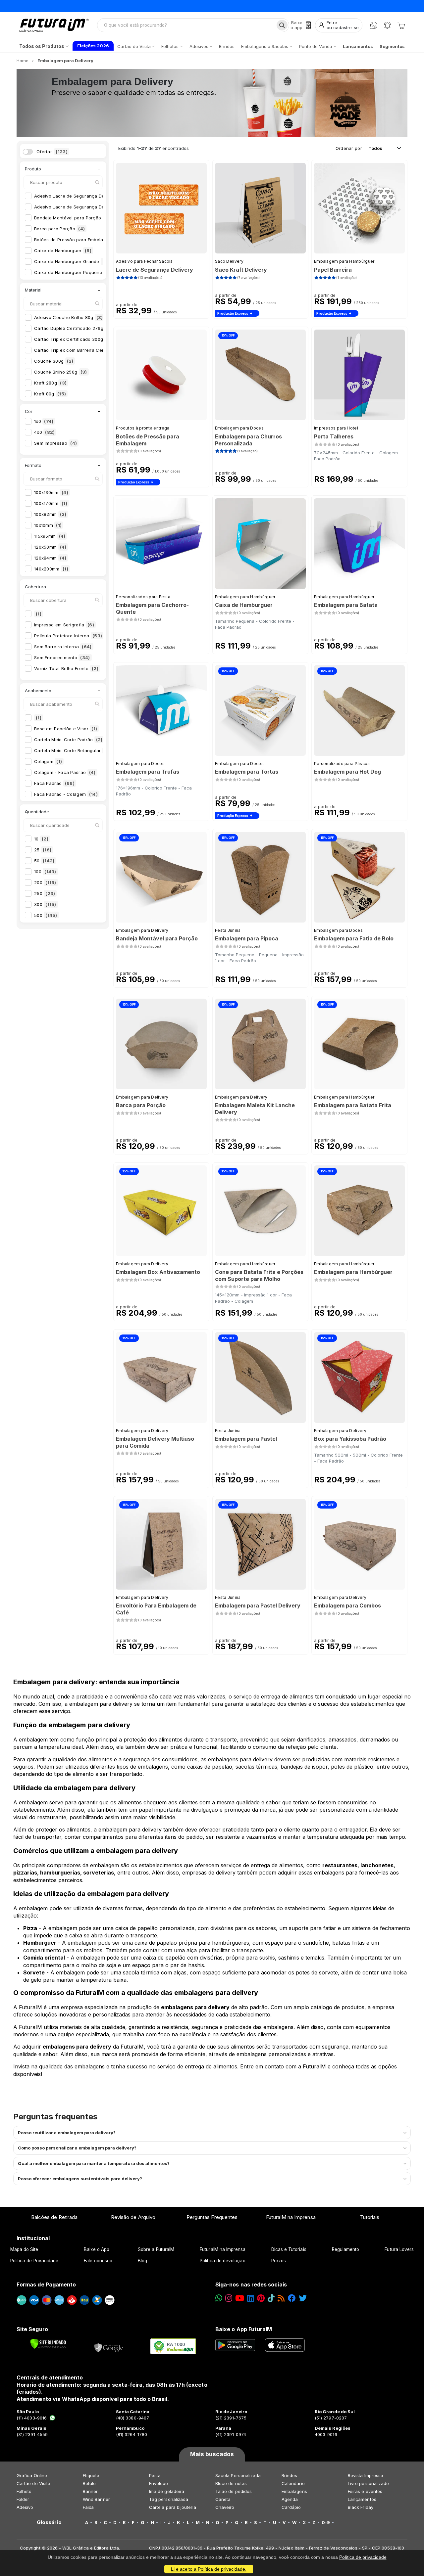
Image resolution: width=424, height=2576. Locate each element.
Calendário (293, 2483)
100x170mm (51, 503)
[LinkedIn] (251, 2298)
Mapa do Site (24, 2249)
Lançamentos (362, 2499)
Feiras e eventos (365, 2491)
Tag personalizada (169, 2499)
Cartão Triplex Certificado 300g (75, 339)
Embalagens (294, 2491)
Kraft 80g (50, 394)
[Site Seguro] (109, 2346)
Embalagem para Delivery (142, 930)
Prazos (279, 2261)
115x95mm (50, 536)
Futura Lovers (399, 2249)
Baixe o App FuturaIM (244, 2329)
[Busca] (282, 25)
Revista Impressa (366, 2475)
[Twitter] (303, 2298)
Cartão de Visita (33, 2483)
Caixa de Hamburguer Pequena (73, 272)
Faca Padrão (54, 783)
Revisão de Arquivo (133, 2217)
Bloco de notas (231, 2483)
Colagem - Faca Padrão (65, 772)
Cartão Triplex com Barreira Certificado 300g (90, 350)
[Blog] (281, 2298)
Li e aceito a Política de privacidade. (209, 2569)
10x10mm (48, 525)
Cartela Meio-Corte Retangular (72, 750)
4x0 (44, 432)
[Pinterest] (261, 2298)
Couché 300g (54, 361)
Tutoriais (370, 2217)
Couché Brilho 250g (61, 372)
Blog (142, 2261)
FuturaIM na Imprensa (291, 2217)
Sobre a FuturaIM (156, 2249)
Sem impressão (55, 443)
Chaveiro (225, 2507)
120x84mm (50, 558)
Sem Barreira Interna (63, 647)
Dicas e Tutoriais (289, 2249)
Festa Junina (228, 930)
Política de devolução (222, 2261)
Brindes (289, 2475)
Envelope (159, 2483)
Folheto (24, 2491)
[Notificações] (387, 25)
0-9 (326, 2522)
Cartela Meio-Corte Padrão (68, 740)
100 (45, 872)
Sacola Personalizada (238, 2475)
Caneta (223, 2499)
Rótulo (89, 2483)
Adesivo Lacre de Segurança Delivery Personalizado (96, 207)
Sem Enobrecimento (62, 657)
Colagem (48, 761)
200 (45, 882)
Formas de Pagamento (46, 2284)
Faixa (88, 2507)
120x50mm (50, 547)
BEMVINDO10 (264, 6)
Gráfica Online (32, 2475)
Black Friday (361, 2507)
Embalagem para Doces (239, 428)
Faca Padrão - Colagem (66, 794)
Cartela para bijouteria (173, 2507)
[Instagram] (229, 2298)
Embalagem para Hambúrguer (344, 261)
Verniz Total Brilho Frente (66, 668)
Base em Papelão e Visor (66, 729)
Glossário (49, 2522)
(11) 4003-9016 (32, 2418)
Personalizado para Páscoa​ (342, 764)
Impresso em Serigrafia (64, 625)
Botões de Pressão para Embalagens (78, 240)
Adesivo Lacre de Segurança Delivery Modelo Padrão (97, 196)
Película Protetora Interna (68, 636)
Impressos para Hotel (336, 428)
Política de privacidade (363, 2557)
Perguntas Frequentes (212, 2217)
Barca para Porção (59, 229)
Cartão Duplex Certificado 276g (74, 328)
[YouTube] (240, 2298)
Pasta (155, 2475)
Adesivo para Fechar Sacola (144, 261)
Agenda (290, 2499)
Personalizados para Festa (143, 597)
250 (45, 893)
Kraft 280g (50, 383)
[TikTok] (271, 2298)
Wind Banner (96, 2499)
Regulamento (346, 2249)
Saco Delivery (229, 261)
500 (46, 915)
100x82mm (50, 514)
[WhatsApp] (374, 25)
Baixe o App (97, 2249)
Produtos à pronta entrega (143, 428)
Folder (23, 2499)
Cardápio (291, 2507)
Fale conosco (98, 2261)
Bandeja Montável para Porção (74, 218)
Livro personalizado (368, 2483)
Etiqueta (91, 2475)
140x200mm (51, 569)
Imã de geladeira (167, 2491)
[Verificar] (48, 2344)
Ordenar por (349, 148)
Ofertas (52, 152)
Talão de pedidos (234, 2491)
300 (45, 904)
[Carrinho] (401, 25)
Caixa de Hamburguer (63, 250)
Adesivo (25, 2507)
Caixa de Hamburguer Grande (71, 261)
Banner (90, 2491)
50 (44, 861)
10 (41, 839)
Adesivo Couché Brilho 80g (69, 317)
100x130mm (51, 492)
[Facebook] (292, 2298)
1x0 (44, 421)
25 (43, 850)
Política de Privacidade (34, 2261)
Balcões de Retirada (54, 2217)
